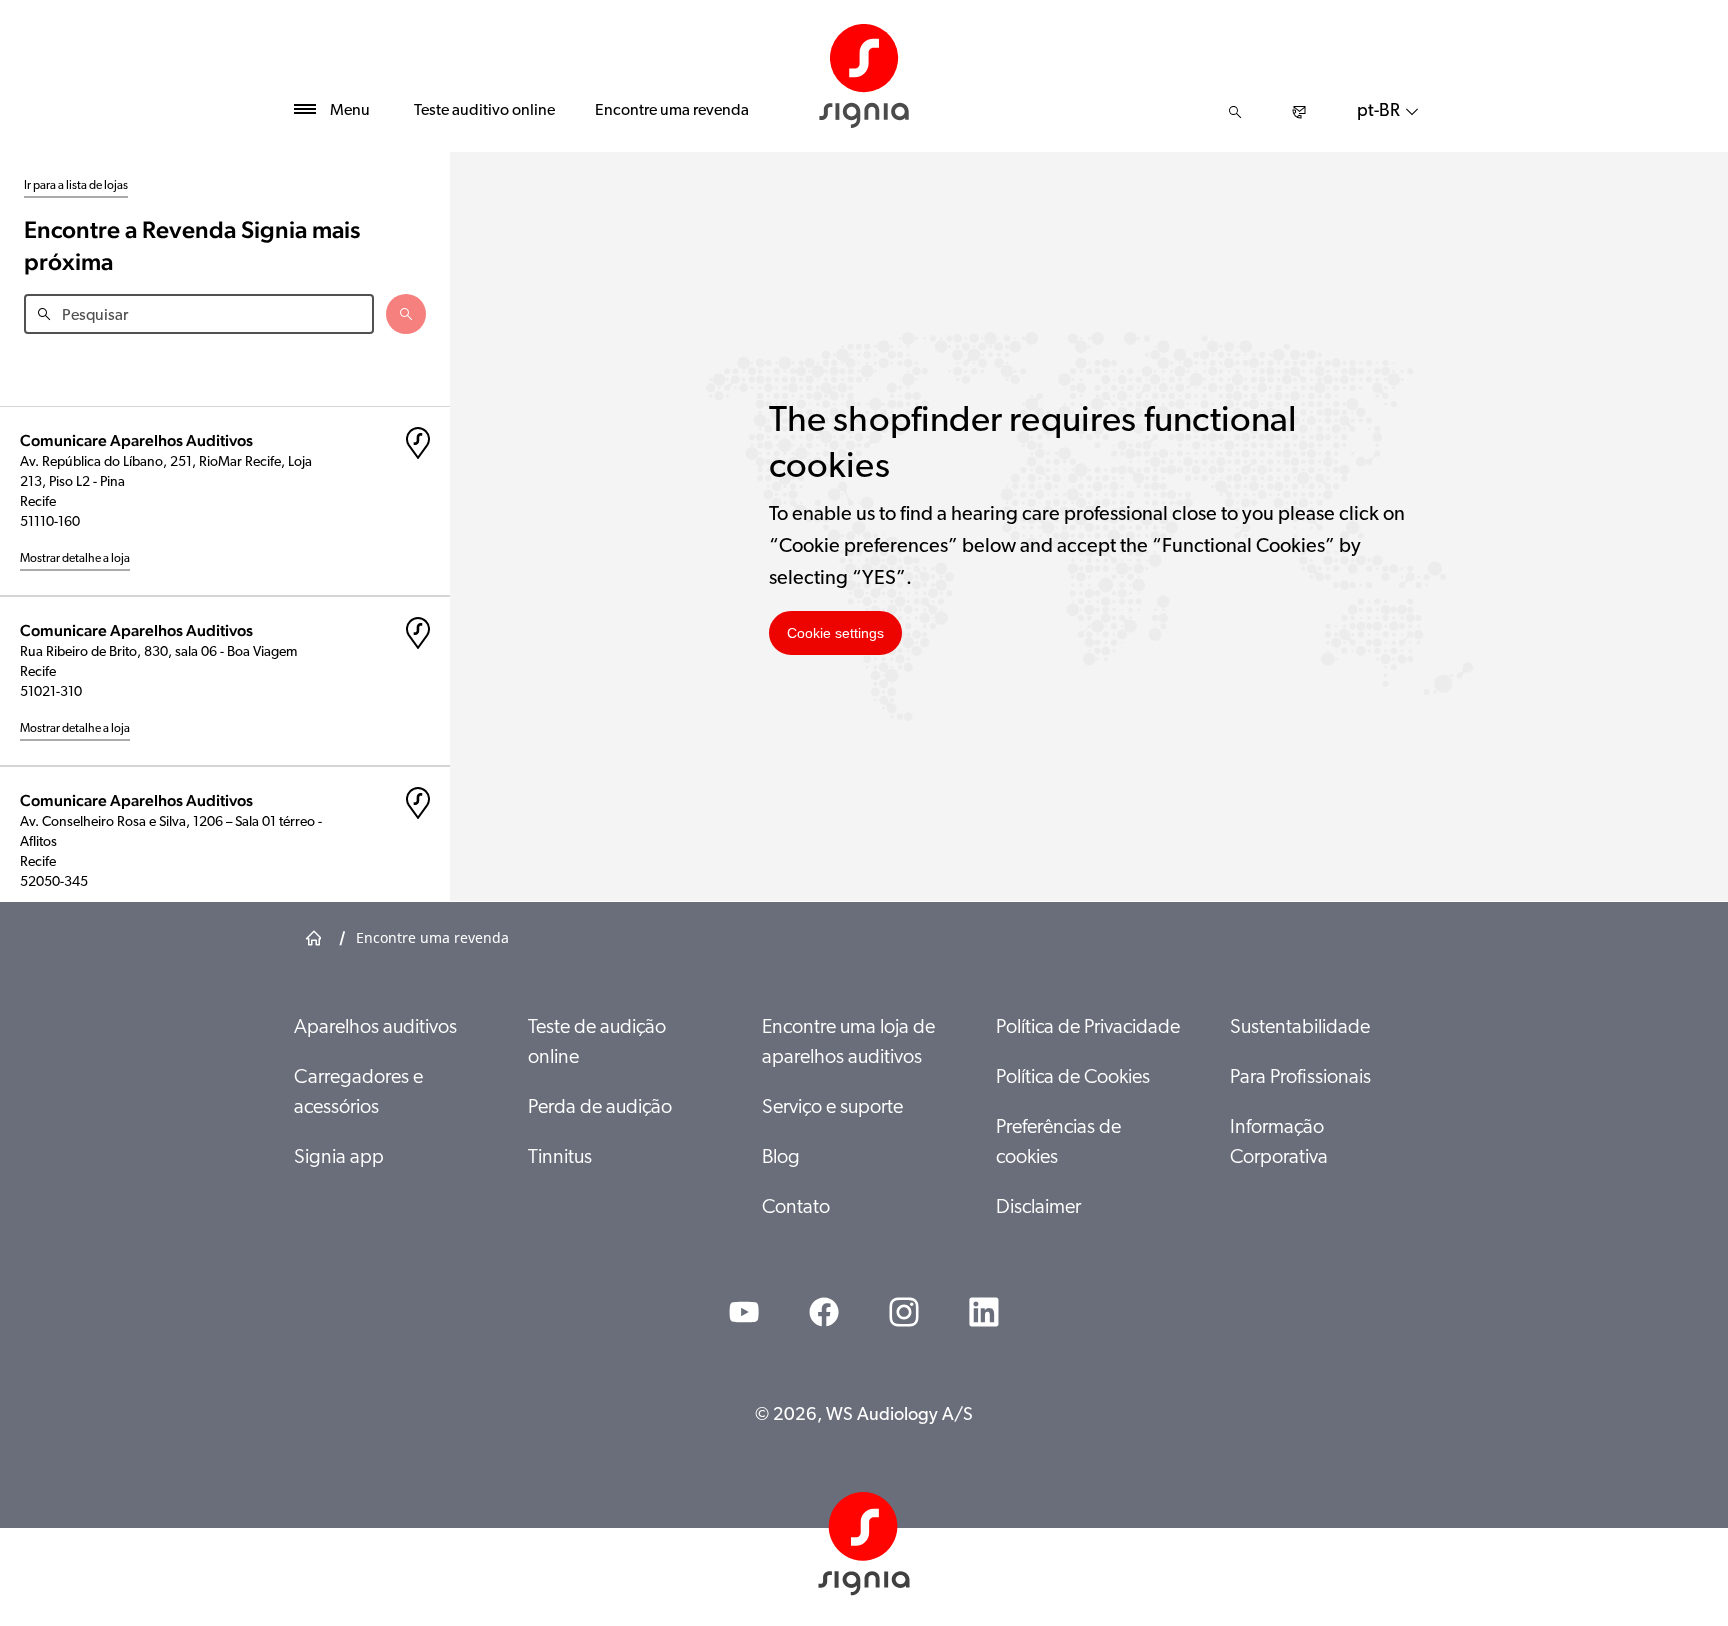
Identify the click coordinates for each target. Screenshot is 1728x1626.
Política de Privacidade (1088, 1028)
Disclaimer (1038, 1208)
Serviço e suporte (832, 1108)
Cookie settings (835, 633)
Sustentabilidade (1300, 1028)
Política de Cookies (1073, 1078)
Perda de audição (600, 1108)
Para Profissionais (1300, 1078)
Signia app (339, 1158)
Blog (781, 1158)
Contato (796, 1208)
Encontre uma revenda (672, 111)
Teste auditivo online (484, 111)
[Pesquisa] (1235, 112)
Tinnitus (560, 1158)
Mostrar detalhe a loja (75, 559)
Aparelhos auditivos (375, 1028)
